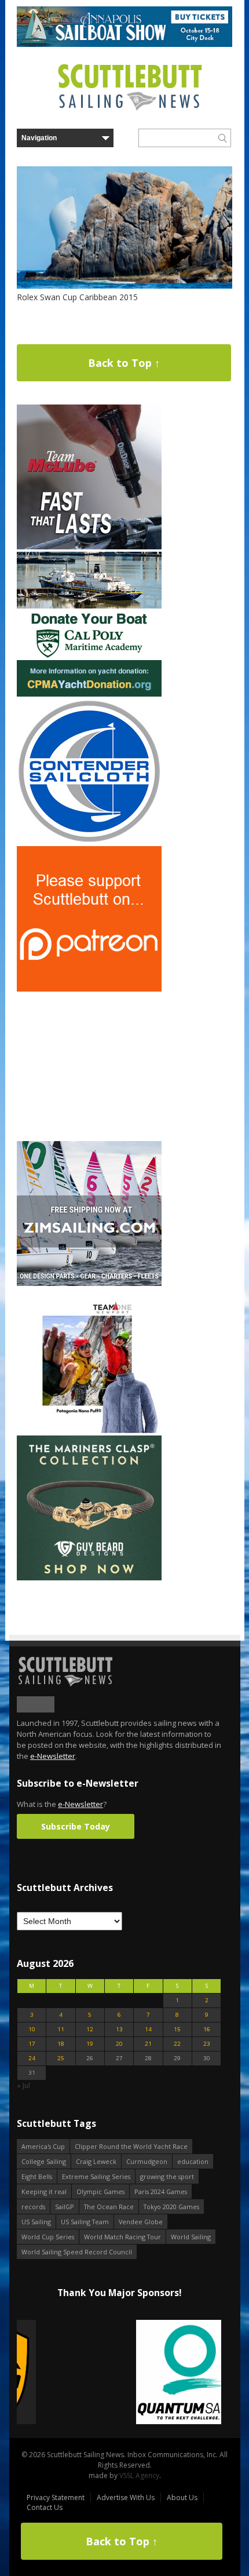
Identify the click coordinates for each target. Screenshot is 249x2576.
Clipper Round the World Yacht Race (131, 2146)
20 (119, 2044)
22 (177, 2044)
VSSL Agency (139, 2475)
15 (177, 2029)
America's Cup (43, 2146)
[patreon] (89, 989)
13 (119, 2029)
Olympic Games (100, 2191)
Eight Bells (37, 2176)
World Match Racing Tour (122, 2237)
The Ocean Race (109, 2207)
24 (32, 2058)
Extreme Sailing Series (96, 2176)
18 (61, 2044)
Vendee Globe (141, 2222)
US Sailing (36, 2222)
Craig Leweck (96, 2161)
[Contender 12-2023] (89, 841)
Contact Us (45, 2507)
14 (148, 2029)
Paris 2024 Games (161, 2191)
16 (207, 2029)
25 (61, 2058)
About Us (182, 2497)
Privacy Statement (56, 2497)
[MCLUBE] (89, 547)
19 (90, 2044)
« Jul (23, 2085)
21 (148, 2044)
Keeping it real (44, 2191)
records (33, 2207)
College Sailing (44, 2161)
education (193, 2161)
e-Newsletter (53, 1756)
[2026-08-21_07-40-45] (124, 44)
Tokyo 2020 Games (171, 2207)
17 (32, 2044)
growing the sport (167, 2176)
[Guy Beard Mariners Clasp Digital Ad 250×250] (89, 1578)
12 (90, 2029)
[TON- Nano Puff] (89, 1431)
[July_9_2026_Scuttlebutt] (89, 694)
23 (207, 2044)
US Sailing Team (85, 2222)
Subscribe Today (76, 1826)
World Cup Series (48, 2237)
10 (32, 2029)
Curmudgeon (147, 2161)
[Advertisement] (89, 1066)
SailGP (65, 2207)
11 (61, 2029)
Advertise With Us (126, 2497)
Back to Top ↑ (124, 363)
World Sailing (191, 2237)
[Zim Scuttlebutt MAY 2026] (89, 1283)
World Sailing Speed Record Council (77, 2252)
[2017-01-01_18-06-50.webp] (119, 2373)
